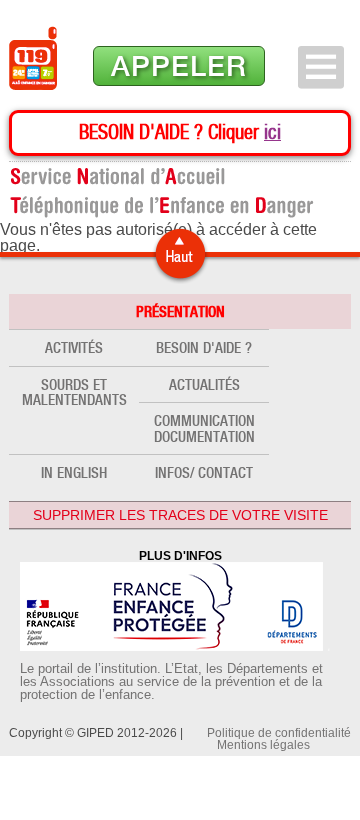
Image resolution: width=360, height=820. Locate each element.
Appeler (179, 66)
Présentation (180, 311)
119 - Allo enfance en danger (33, 58)
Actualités (204, 384)
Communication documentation (204, 428)
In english (74, 472)
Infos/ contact (204, 472)
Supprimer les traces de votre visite (180, 515)
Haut (180, 254)
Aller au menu (321, 67)
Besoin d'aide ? (204, 347)
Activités (74, 347)
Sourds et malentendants (74, 392)
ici (272, 132)
